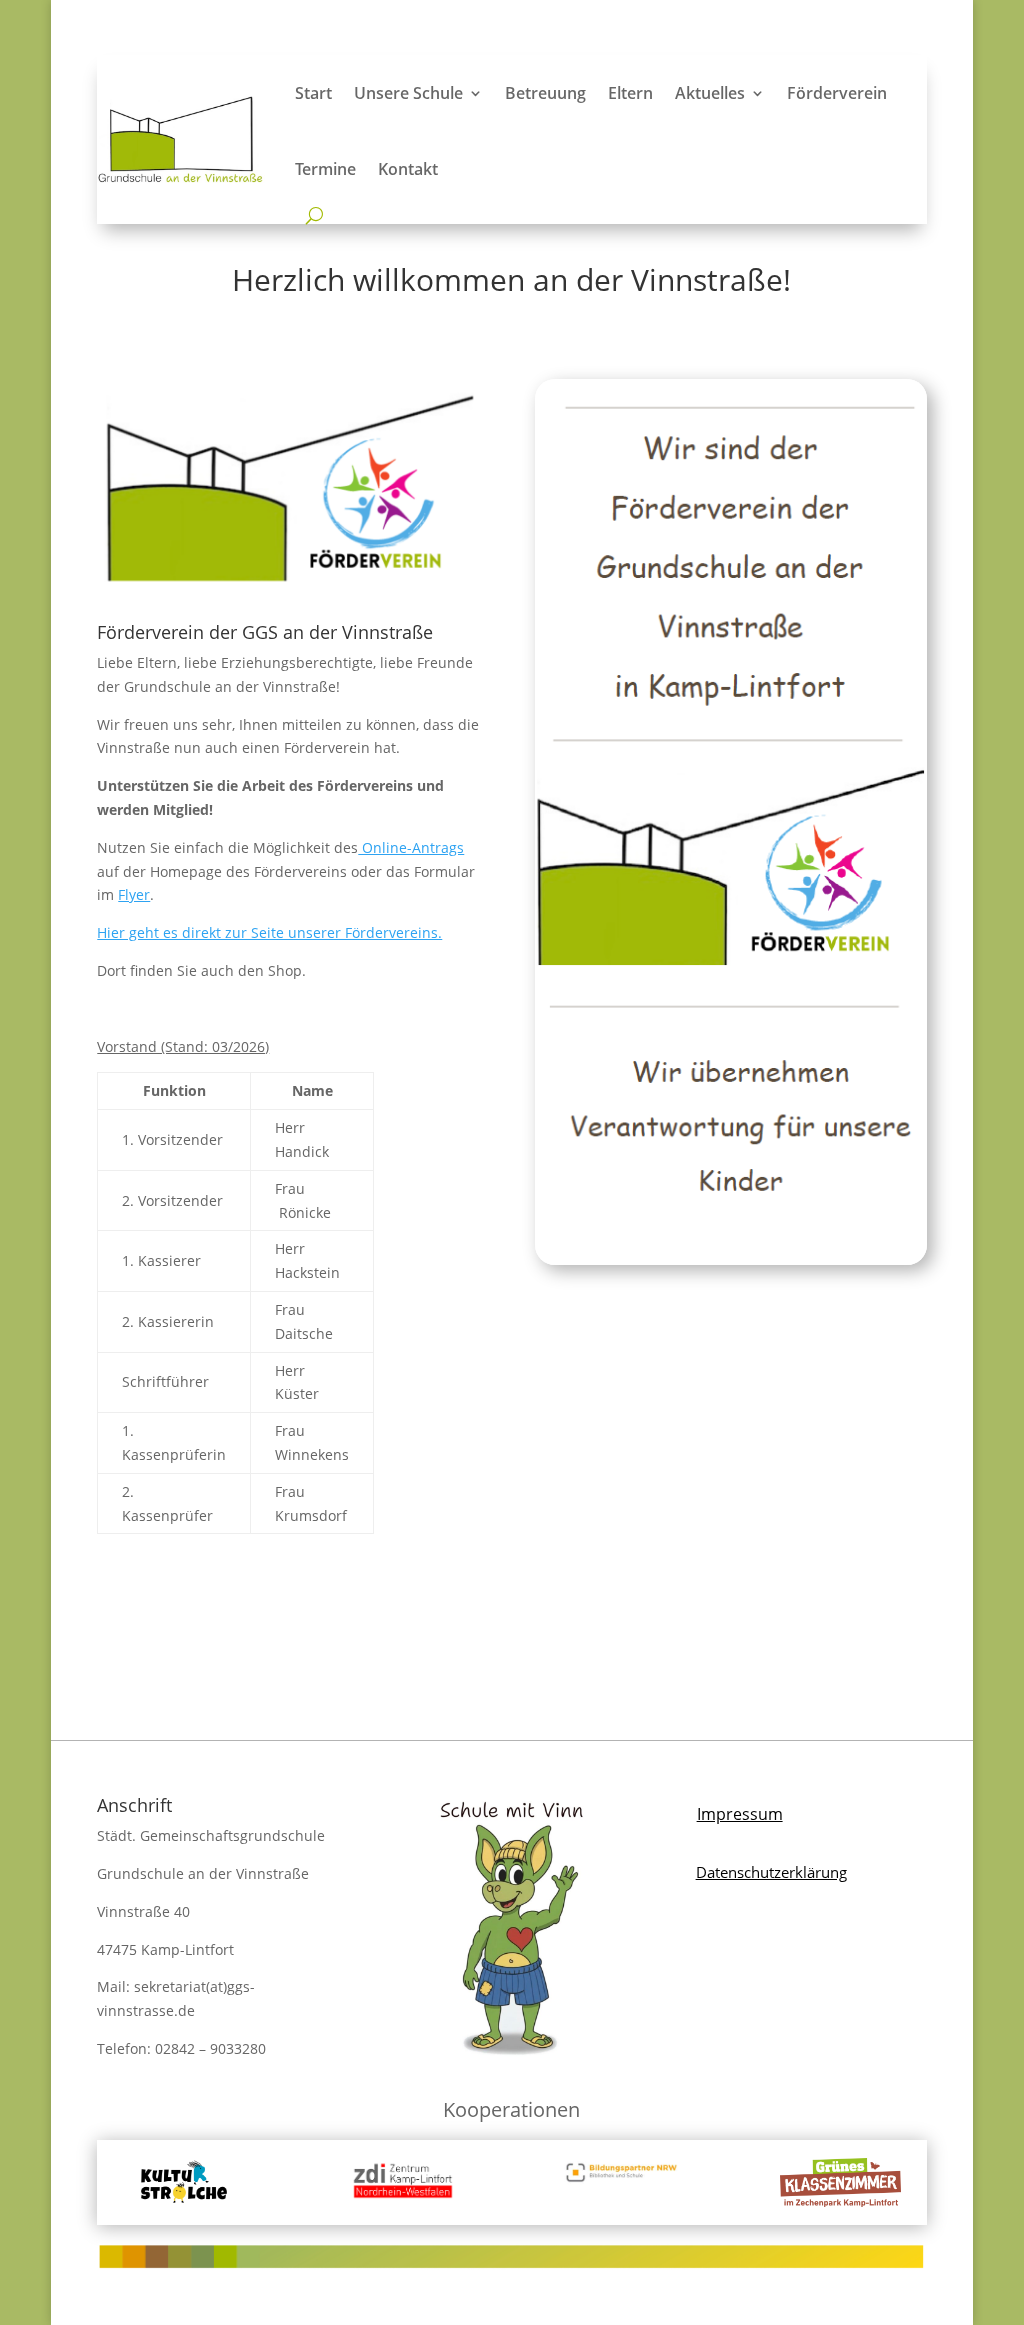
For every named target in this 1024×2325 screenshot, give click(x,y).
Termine (325, 169)
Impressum (740, 1814)
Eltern (630, 93)
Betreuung (545, 93)
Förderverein (837, 93)
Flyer (134, 894)
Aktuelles (710, 93)
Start (313, 93)
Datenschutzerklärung (771, 1872)
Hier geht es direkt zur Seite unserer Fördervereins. (269, 932)
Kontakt (408, 169)
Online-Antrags (411, 847)
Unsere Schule (408, 93)
